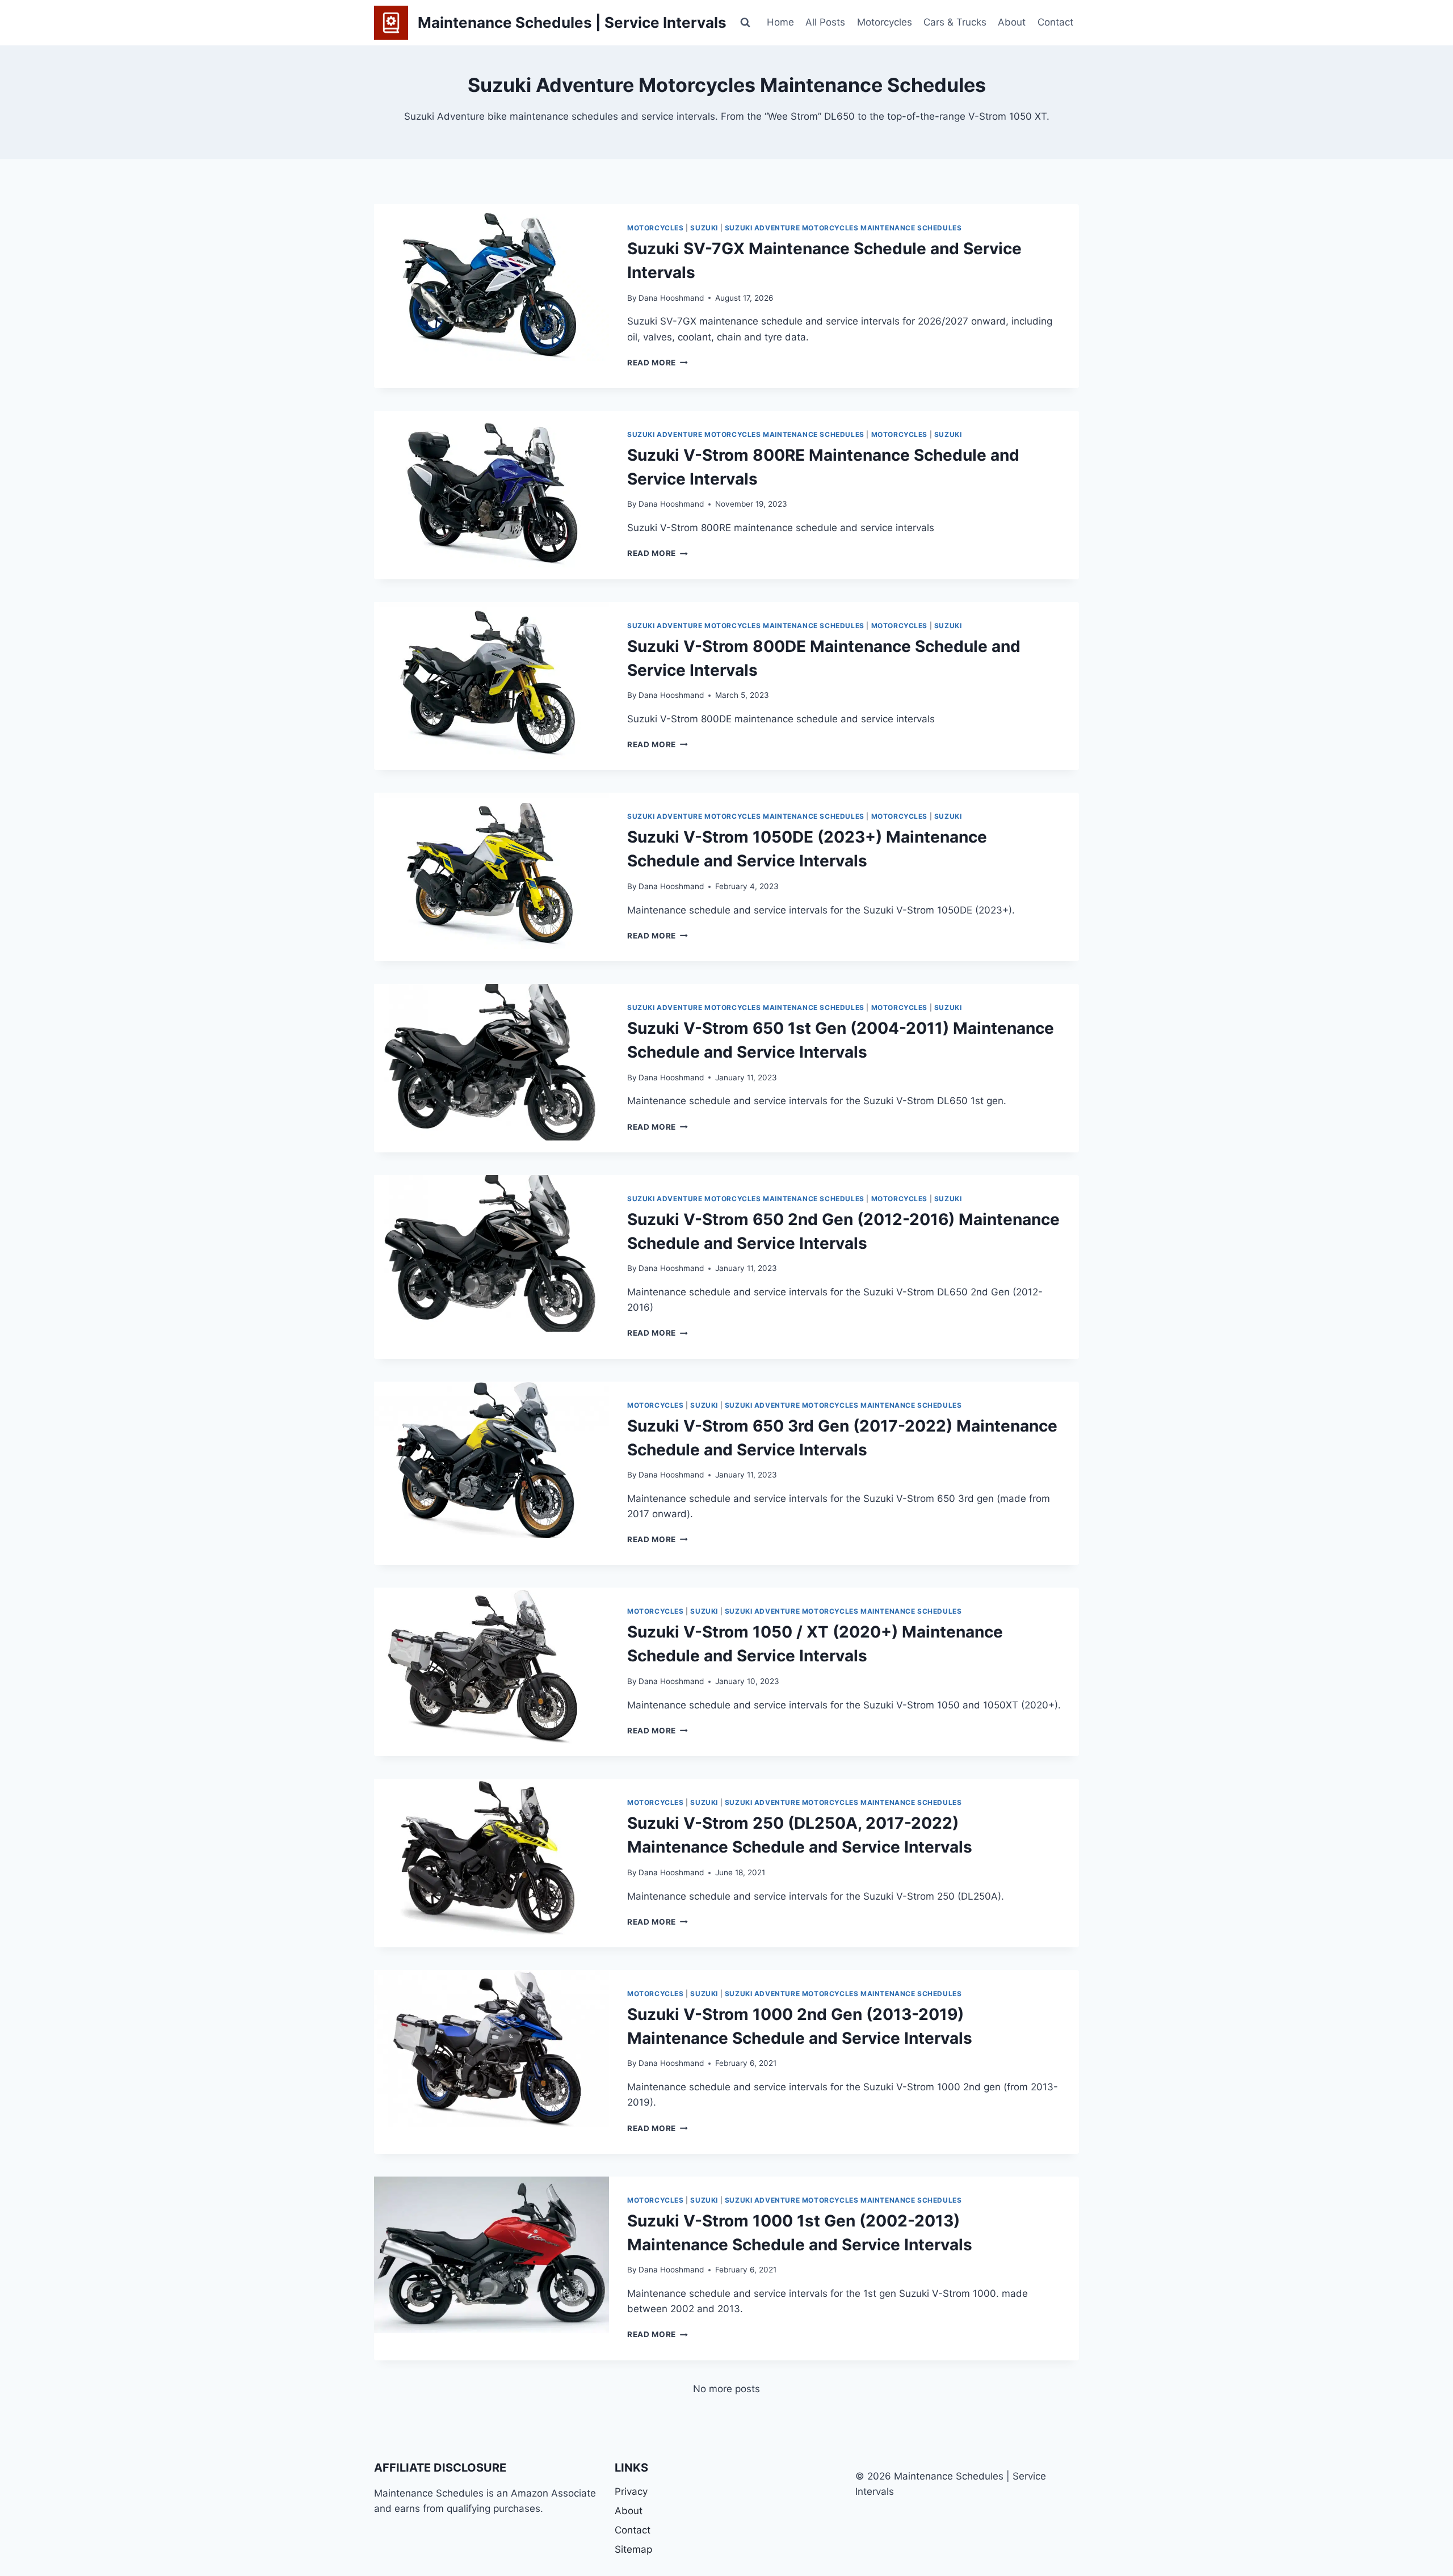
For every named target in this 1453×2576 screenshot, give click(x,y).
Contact (1055, 22)
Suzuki (704, 228)
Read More (658, 363)
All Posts (825, 22)
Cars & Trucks (955, 22)
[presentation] (492, 283)
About (1012, 22)
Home (780, 22)
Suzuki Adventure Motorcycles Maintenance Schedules (843, 228)
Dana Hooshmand (671, 298)
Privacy (631, 2491)
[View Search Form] (745, 23)
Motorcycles (885, 22)
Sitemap (633, 2549)
